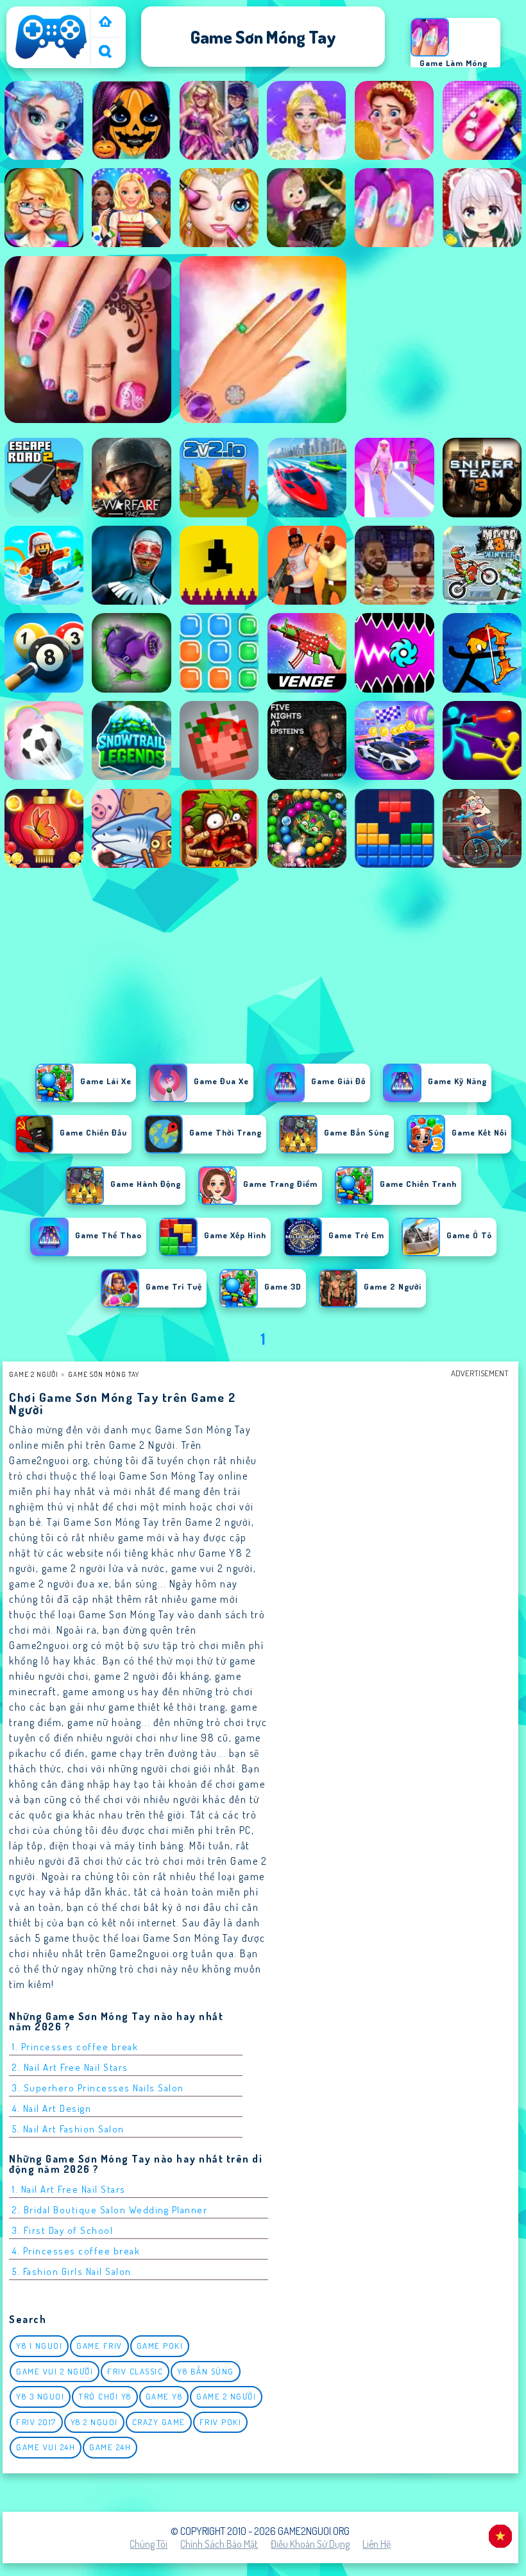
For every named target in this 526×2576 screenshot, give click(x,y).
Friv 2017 (36, 2422)
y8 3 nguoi (40, 2396)
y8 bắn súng (206, 2371)
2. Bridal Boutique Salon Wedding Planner (110, 2210)
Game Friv (99, 2346)
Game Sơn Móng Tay (104, 1374)
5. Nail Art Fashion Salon (68, 2129)
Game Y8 (164, 2396)
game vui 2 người (55, 2371)
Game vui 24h (46, 2447)
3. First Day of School (63, 2230)
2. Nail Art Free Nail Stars (70, 2067)
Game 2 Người (34, 1374)
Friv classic (135, 2371)
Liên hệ (377, 2544)
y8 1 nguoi (39, 2346)
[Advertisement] (263, 969)
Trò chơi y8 (105, 2396)
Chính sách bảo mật (219, 2544)
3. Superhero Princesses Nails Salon (98, 2088)
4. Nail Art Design (52, 2108)
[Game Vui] (105, 23)
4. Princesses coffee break (76, 2251)
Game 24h (110, 2447)
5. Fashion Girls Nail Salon (72, 2271)
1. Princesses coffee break (75, 2047)
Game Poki (160, 2346)
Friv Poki (221, 2422)
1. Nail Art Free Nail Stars (69, 2189)
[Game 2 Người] (51, 59)
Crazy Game (159, 2422)
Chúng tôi (148, 2544)
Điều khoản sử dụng (310, 2544)
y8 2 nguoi (94, 2422)
